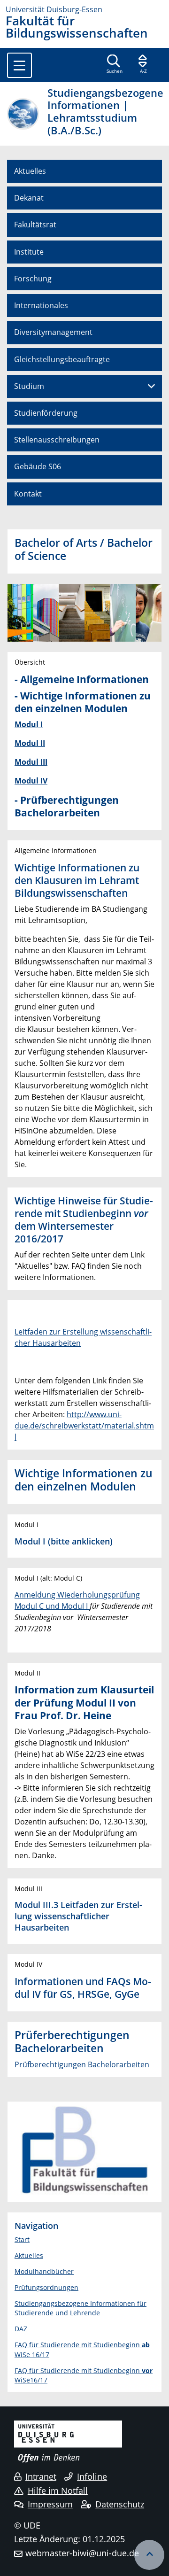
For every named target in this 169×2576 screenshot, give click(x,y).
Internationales (41, 305)
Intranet (41, 2476)
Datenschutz (120, 2504)
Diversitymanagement (53, 332)
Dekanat (29, 198)
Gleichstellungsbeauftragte (62, 359)
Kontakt (28, 494)
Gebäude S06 (38, 466)
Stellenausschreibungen (57, 440)
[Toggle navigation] (19, 65)
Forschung (33, 279)
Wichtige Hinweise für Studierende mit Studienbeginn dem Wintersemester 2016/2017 (84, 1220)
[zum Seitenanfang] (149, 2555)
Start (22, 2239)
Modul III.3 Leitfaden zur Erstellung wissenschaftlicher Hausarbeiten (78, 1916)
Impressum (50, 2504)
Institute (29, 252)
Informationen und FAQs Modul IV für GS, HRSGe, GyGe (83, 1988)
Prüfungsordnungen (46, 2287)
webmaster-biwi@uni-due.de (82, 2553)
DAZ (21, 2329)
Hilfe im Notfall (58, 2491)
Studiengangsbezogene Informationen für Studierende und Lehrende (81, 2308)
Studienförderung (46, 413)
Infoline (92, 2476)
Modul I (30, 1541)
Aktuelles (30, 171)
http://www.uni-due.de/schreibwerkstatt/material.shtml (84, 1426)
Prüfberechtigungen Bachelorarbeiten (82, 2064)
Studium (29, 386)
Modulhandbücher (44, 2271)
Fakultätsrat (35, 225)
